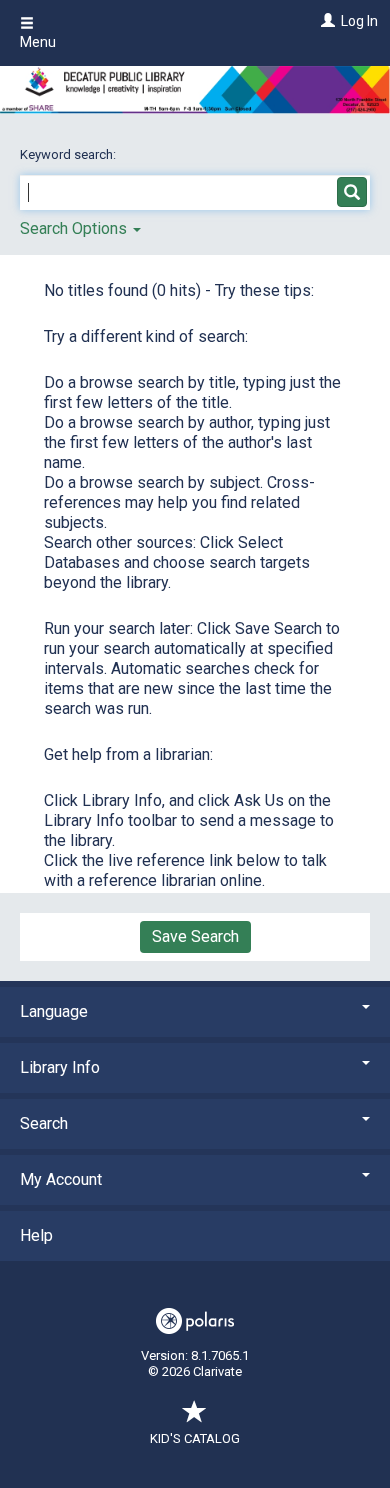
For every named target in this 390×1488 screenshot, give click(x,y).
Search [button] (44, 1123)
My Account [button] (61, 1179)
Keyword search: (69, 154)
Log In (359, 21)
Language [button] (54, 1011)
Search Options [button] (75, 228)
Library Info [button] (60, 1067)
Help (36, 1235)
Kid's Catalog (195, 1438)
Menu (38, 42)
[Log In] (325, 21)
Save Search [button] (195, 936)
